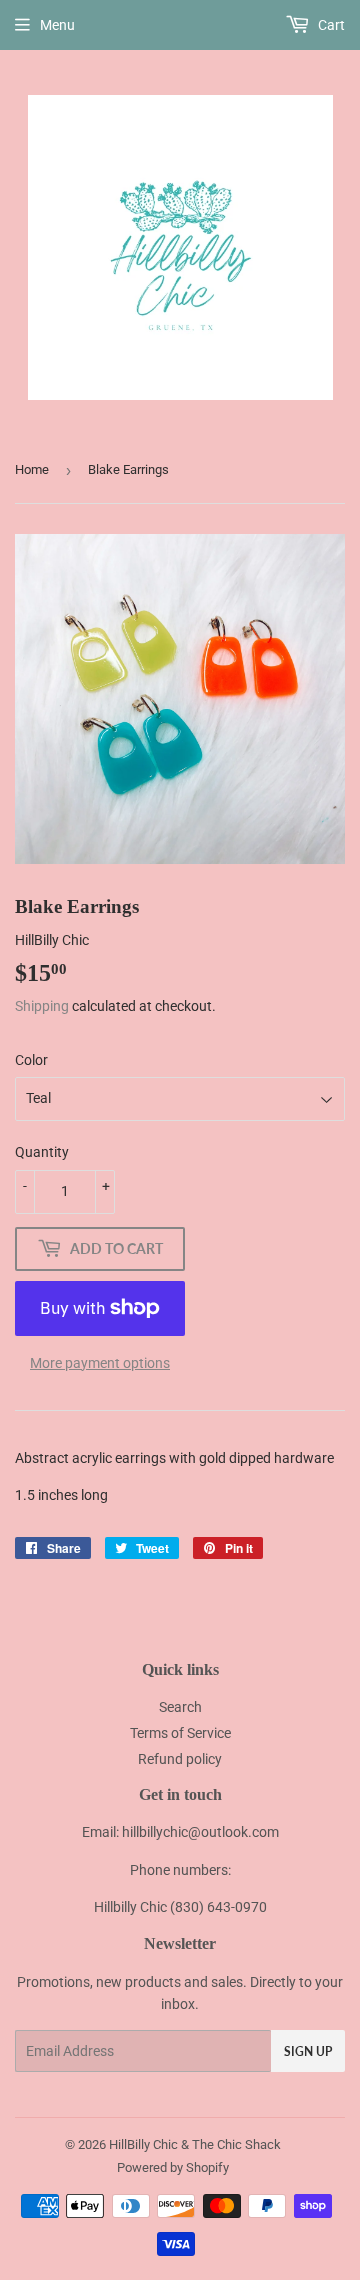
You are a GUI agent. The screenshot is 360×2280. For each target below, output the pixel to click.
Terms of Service (180, 1733)
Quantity (42, 1152)
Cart (330, 25)
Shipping (42, 1006)
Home (32, 469)
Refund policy (180, 1759)
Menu (57, 25)
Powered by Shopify (173, 2167)
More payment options (100, 1363)
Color (31, 1060)
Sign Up (308, 2051)
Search (180, 1707)
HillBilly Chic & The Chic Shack (195, 2144)
